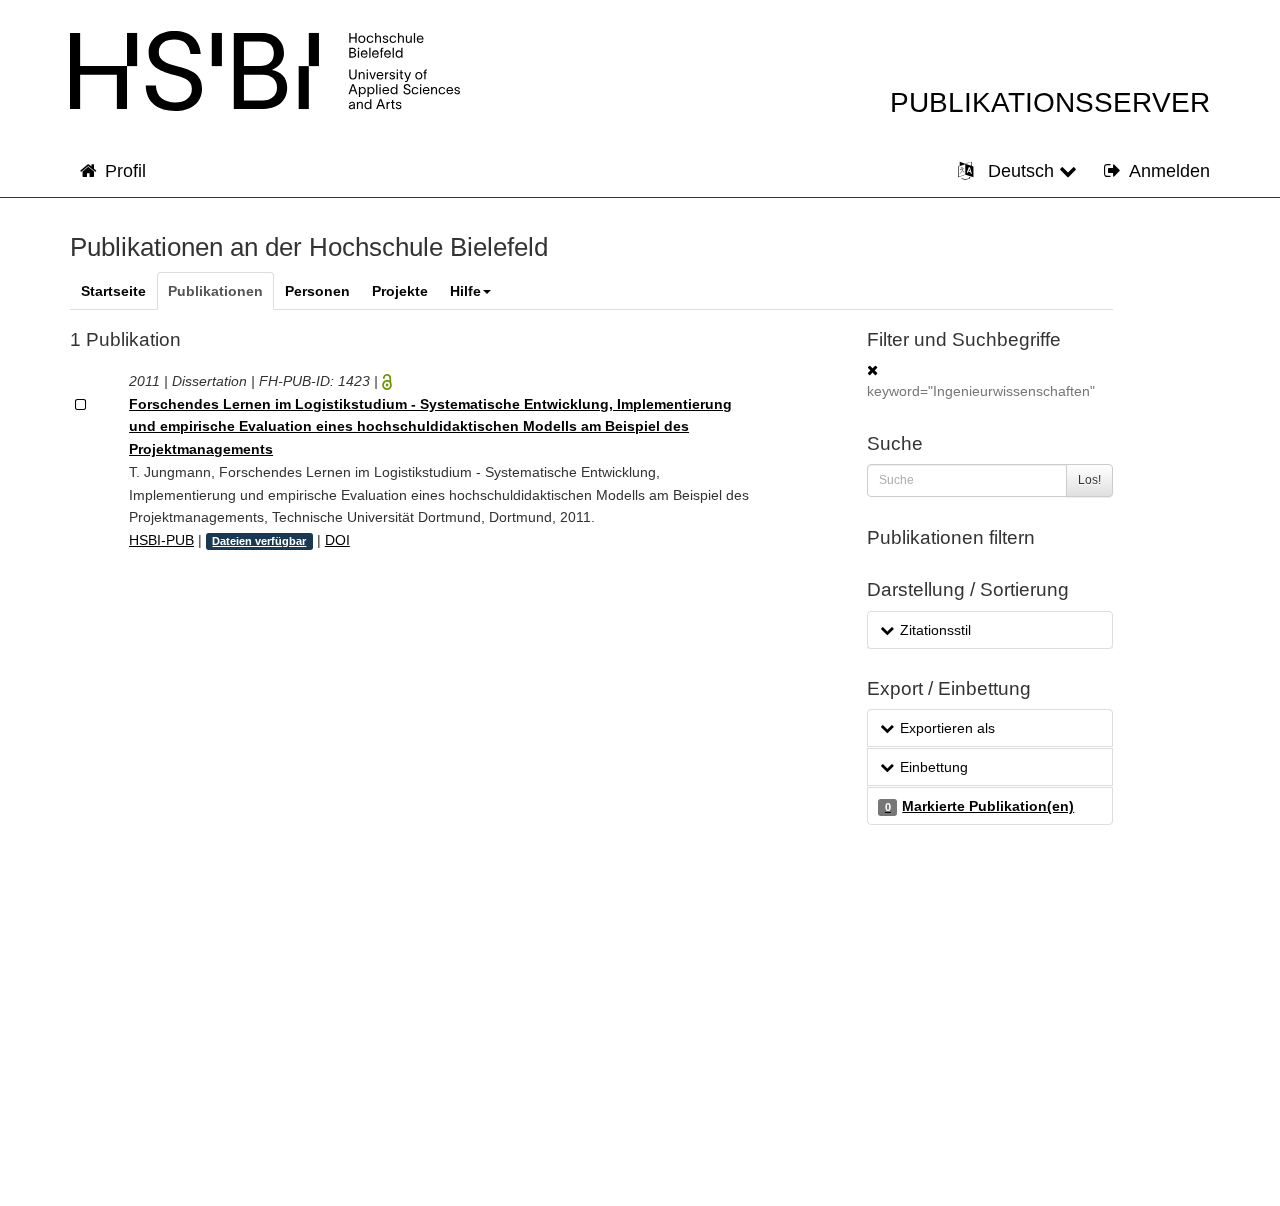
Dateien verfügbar (259, 541)
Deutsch (1021, 171)
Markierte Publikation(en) (979, 806)
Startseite (113, 291)
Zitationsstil (935, 630)
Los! (1089, 480)
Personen (317, 291)
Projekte (400, 291)
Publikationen (215, 291)
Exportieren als (947, 728)
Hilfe (465, 291)
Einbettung (934, 767)
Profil (125, 171)
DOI (337, 540)
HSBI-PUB (161, 540)
